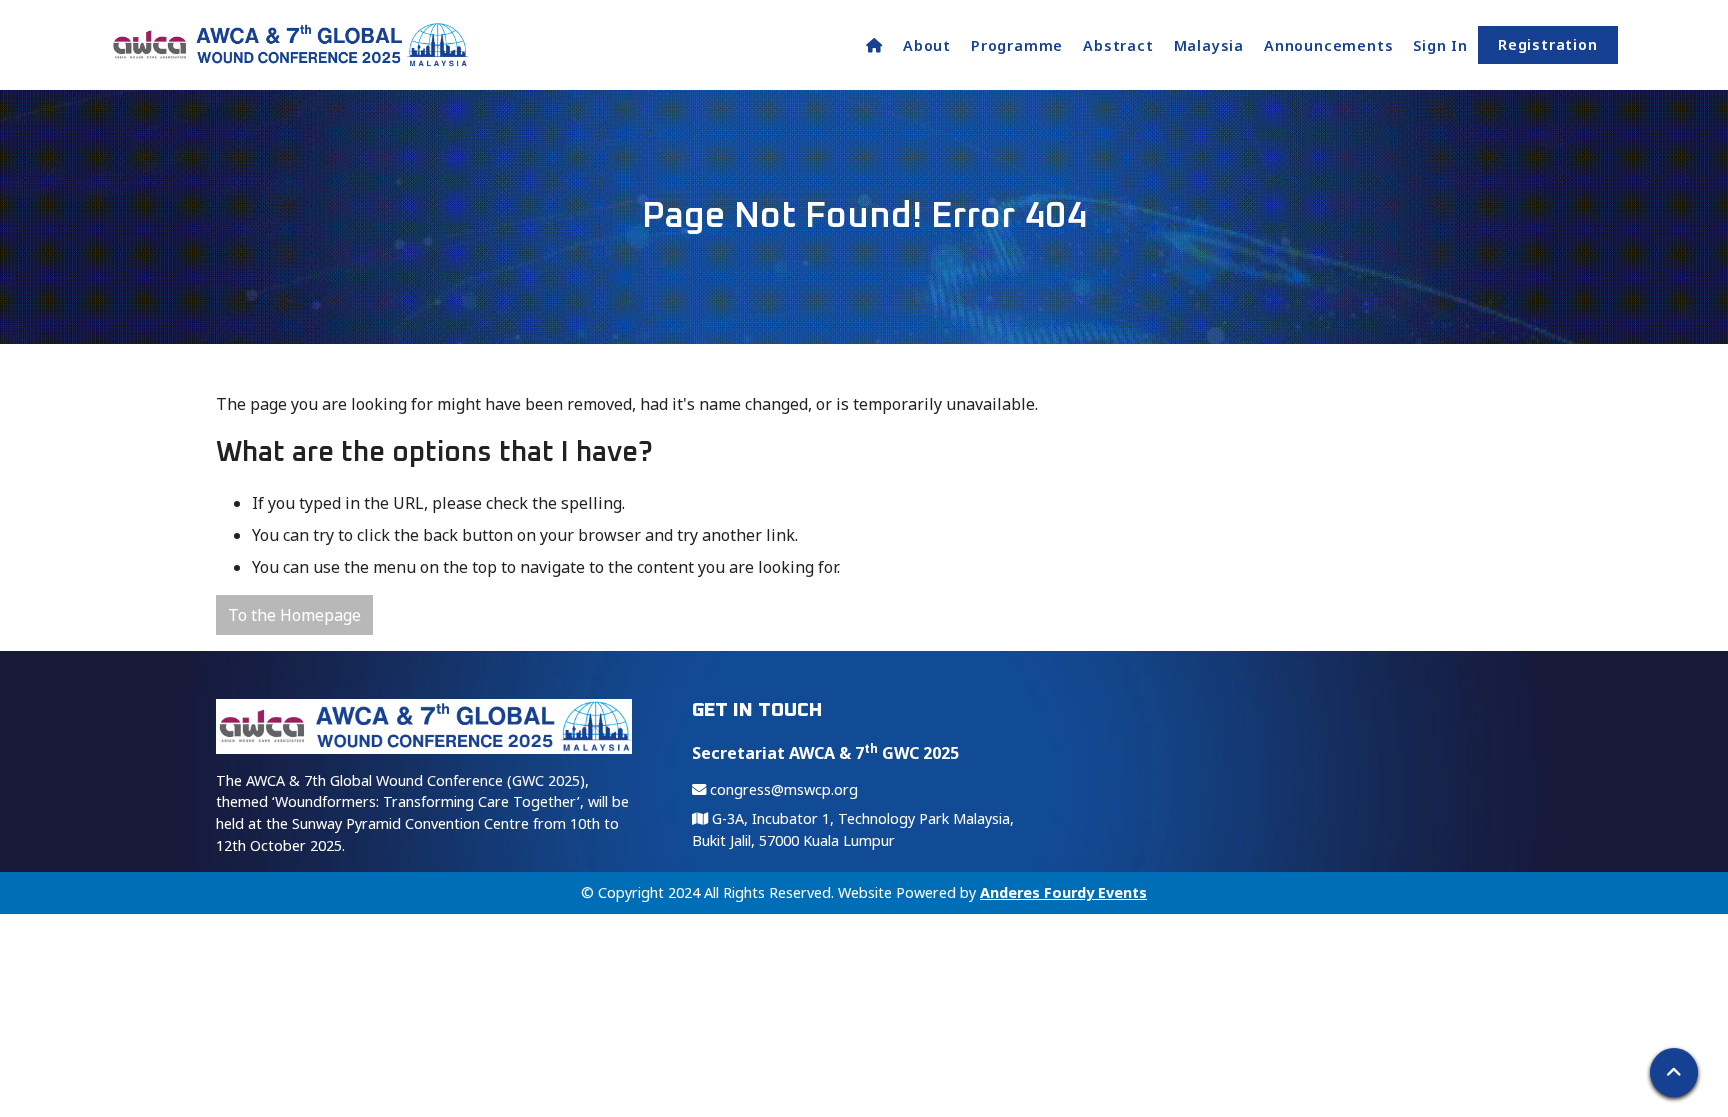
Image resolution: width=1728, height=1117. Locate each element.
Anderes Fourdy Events (1063, 892)
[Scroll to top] (1674, 1072)
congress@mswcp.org (782, 789)
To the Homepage (294, 615)
